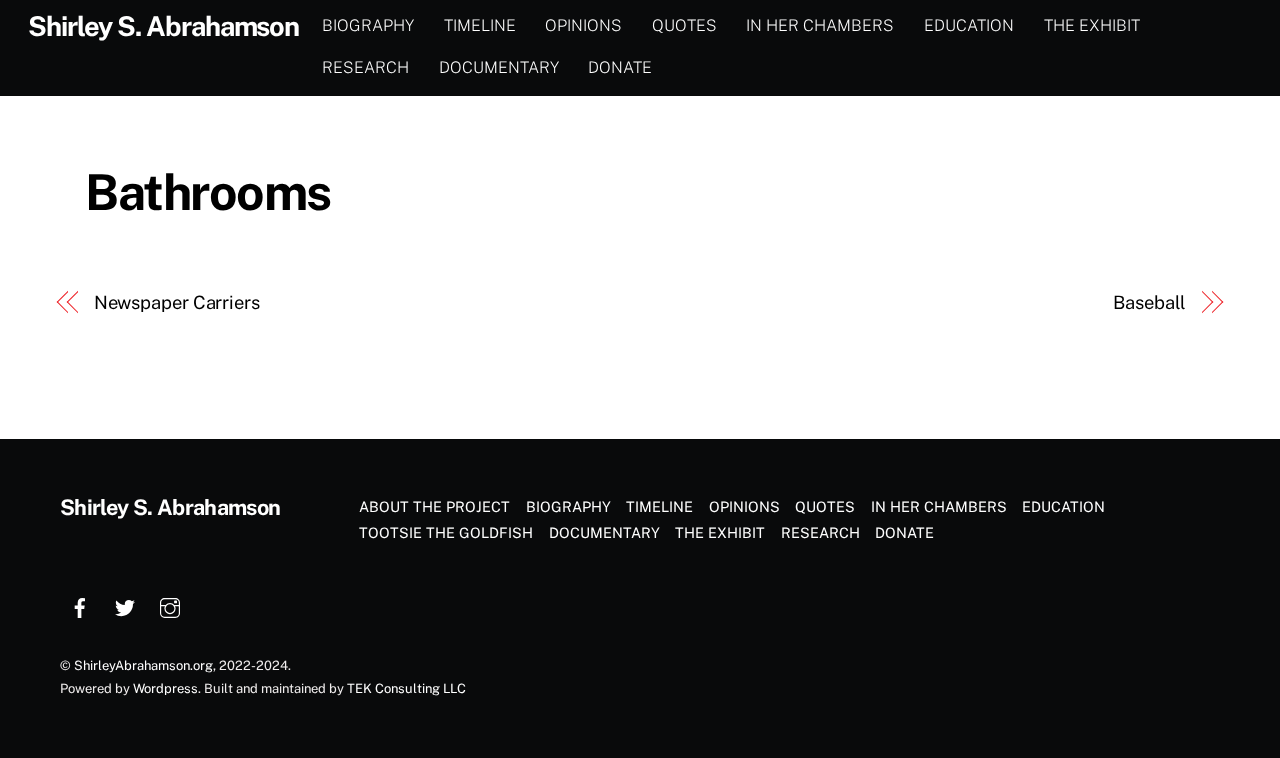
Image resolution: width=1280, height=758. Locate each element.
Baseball (1149, 302)
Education (969, 25)
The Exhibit (1092, 25)
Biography (368, 25)
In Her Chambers (820, 25)
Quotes (684, 25)
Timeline (480, 25)
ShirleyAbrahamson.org (143, 665)
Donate (620, 67)
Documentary (499, 67)
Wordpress (165, 688)
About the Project (434, 506)
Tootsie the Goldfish (446, 532)
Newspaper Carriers (177, 302)
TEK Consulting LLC (406, 688)
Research (365, 67)
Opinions (583, 25)
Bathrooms (208, 192)
